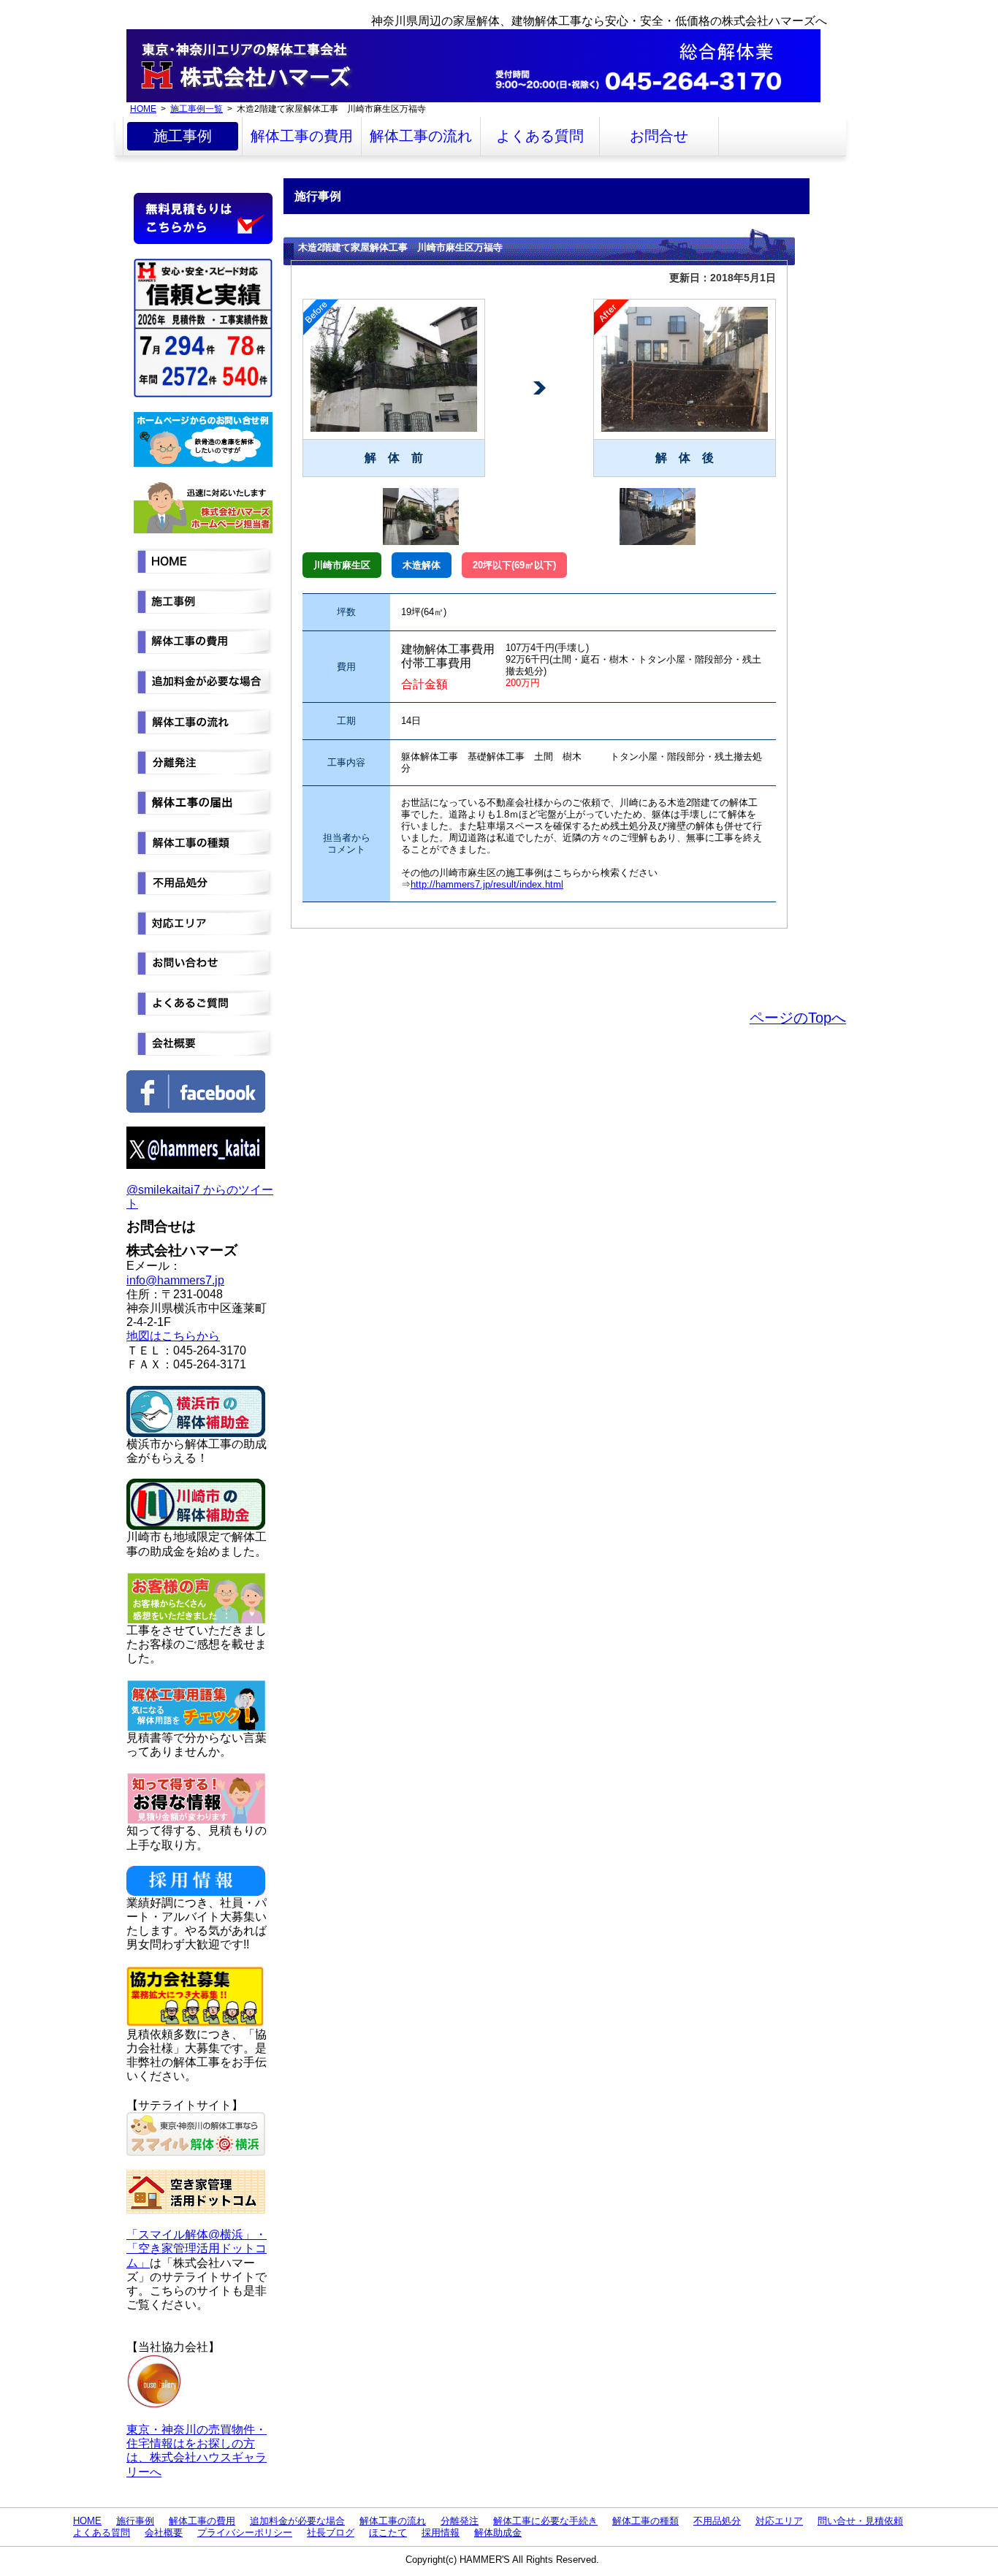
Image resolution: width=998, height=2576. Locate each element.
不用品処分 (717, 2521)
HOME (143, 108)
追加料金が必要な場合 (297, 2521)
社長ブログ (331, 2533)
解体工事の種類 (645, 2521)
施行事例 (135, 2521)
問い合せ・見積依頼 (860, 2521)
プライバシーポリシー (245, 2533)
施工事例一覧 (197, 108)
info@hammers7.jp (175, 1280)
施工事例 (183, 136)
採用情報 (441, 2533)
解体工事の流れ (421, 136)
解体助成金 (498, 2533)
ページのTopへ (798, 1018)
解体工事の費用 (302, 136)
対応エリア (779, 2521)
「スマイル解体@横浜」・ (197, 2234)
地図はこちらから (173, 1336)
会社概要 (164, 2533)
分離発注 (460, 2521)
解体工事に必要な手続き (545, 2521)
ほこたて (388, 2533)
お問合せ (659, 136)
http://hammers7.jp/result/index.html (487, 884)
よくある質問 (540, 136)
